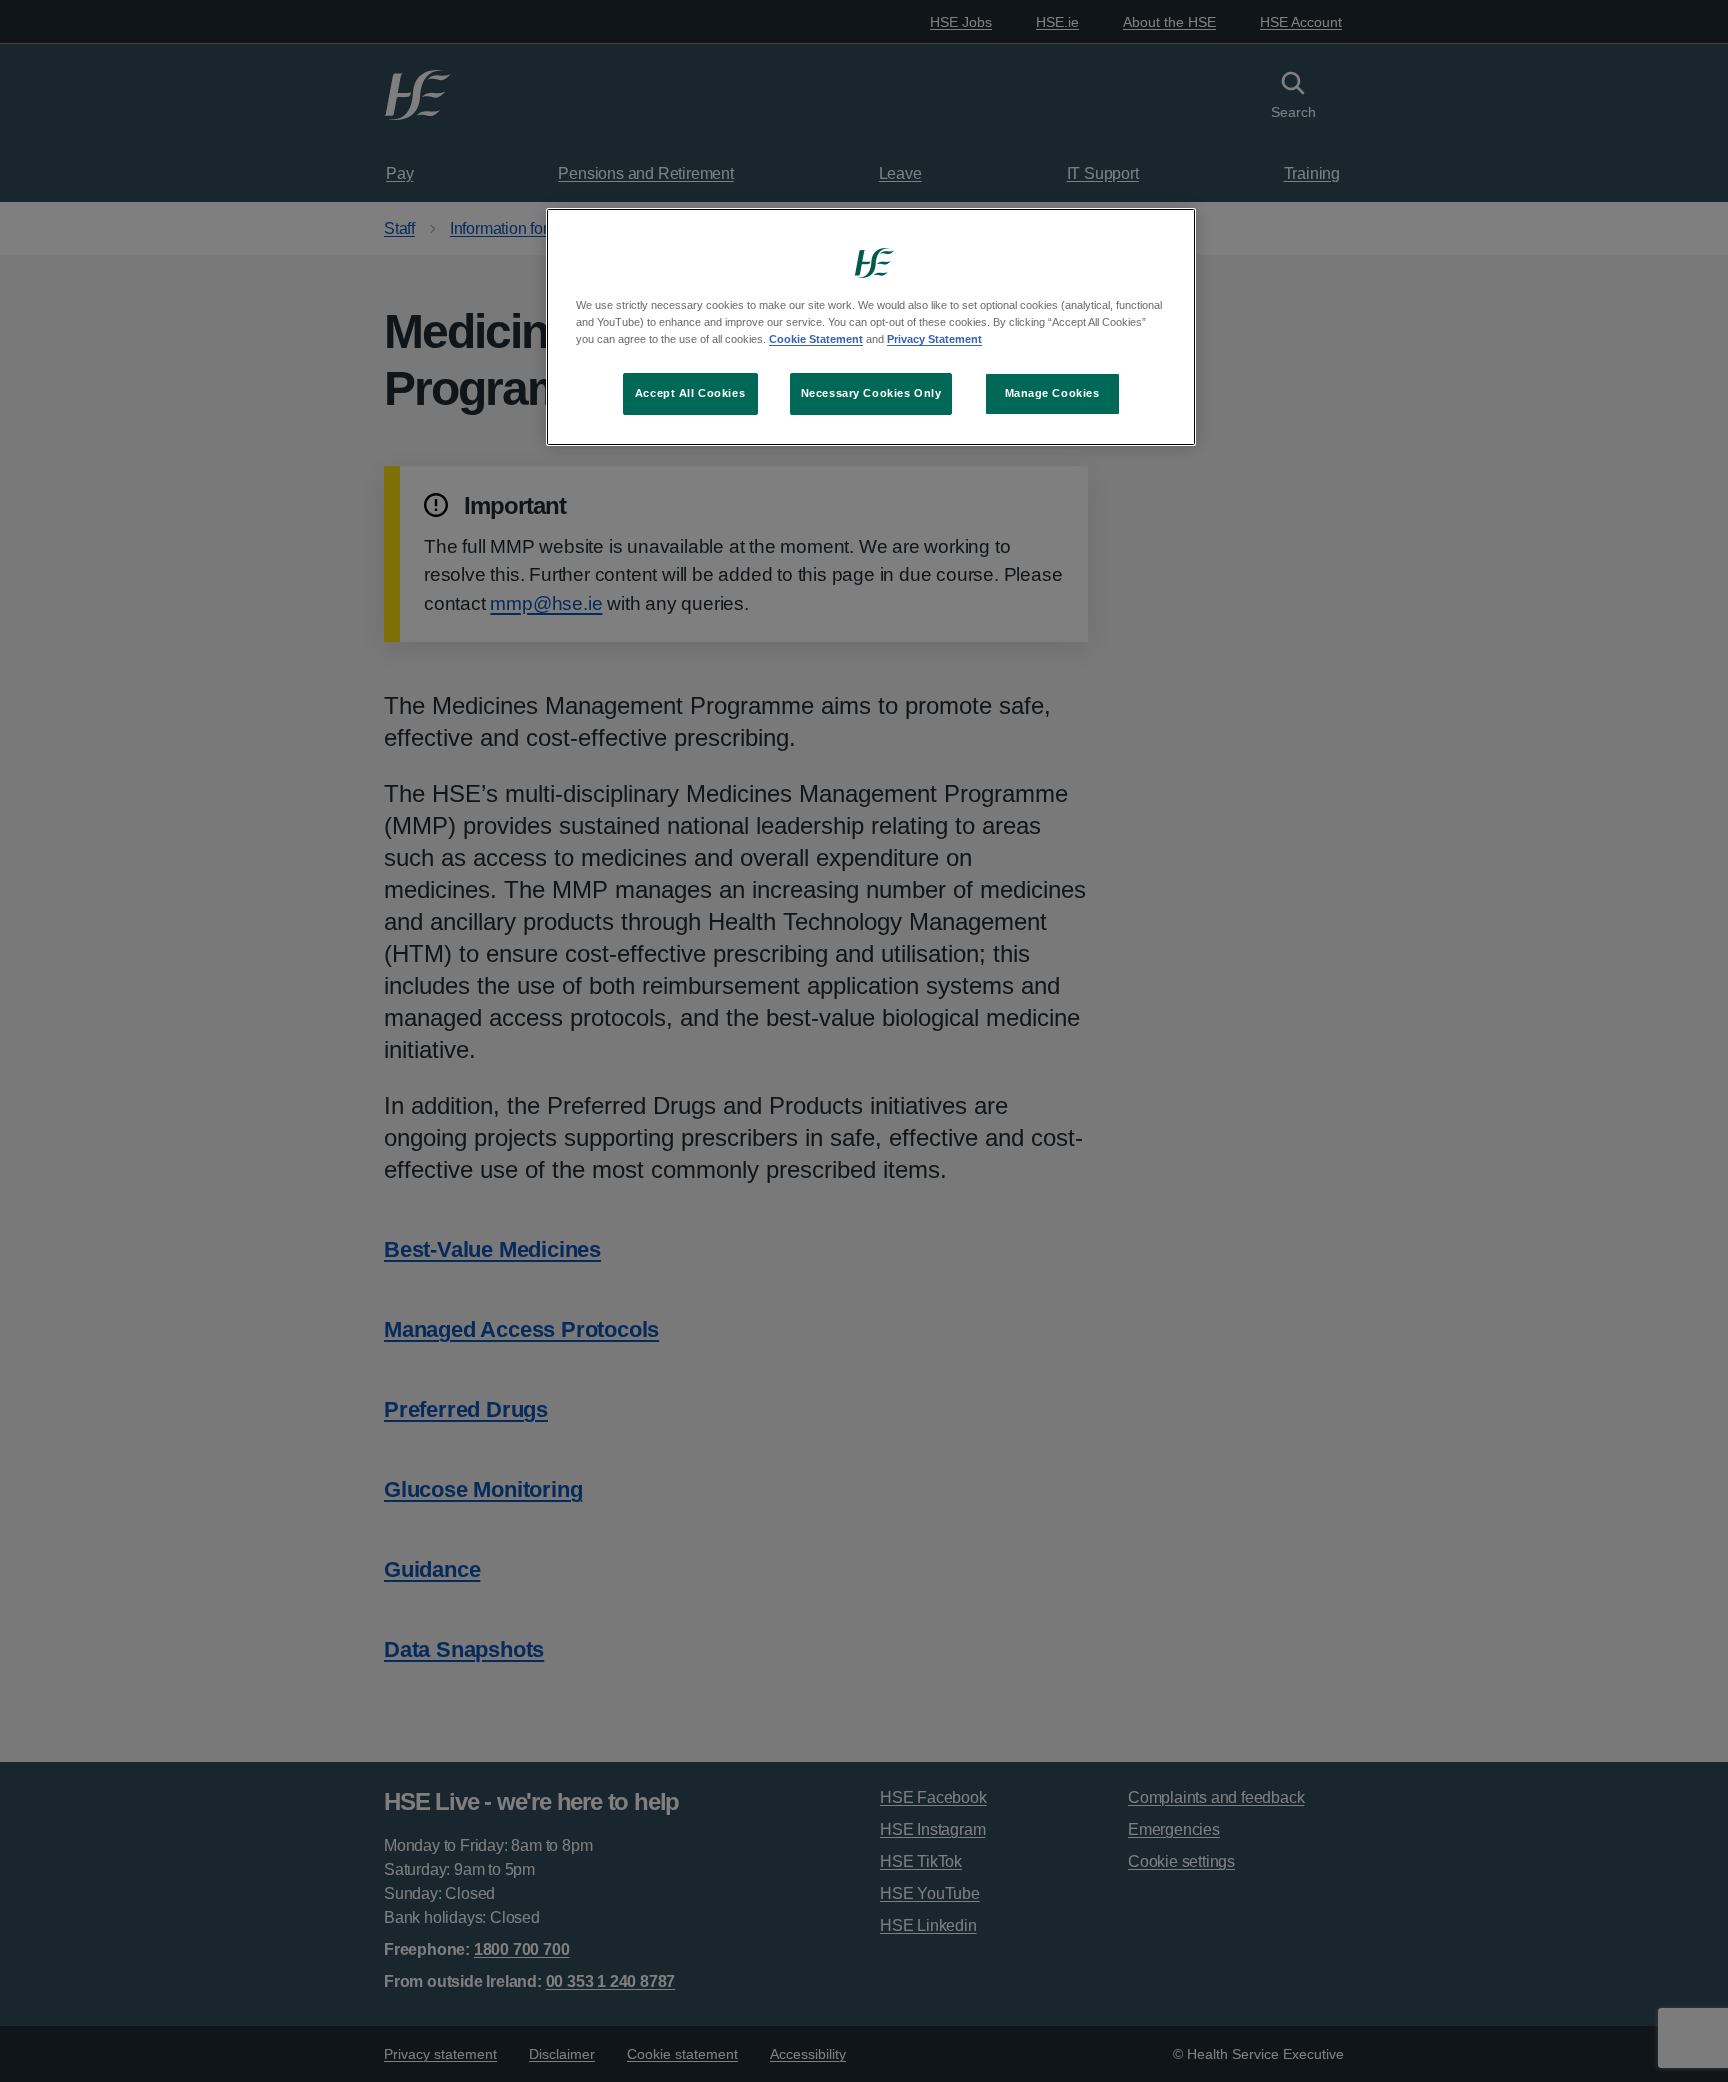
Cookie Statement (816, 339)
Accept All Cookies (690, 393)
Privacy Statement (934, 339)
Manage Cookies (1052, 393)
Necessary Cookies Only (871, 393)
